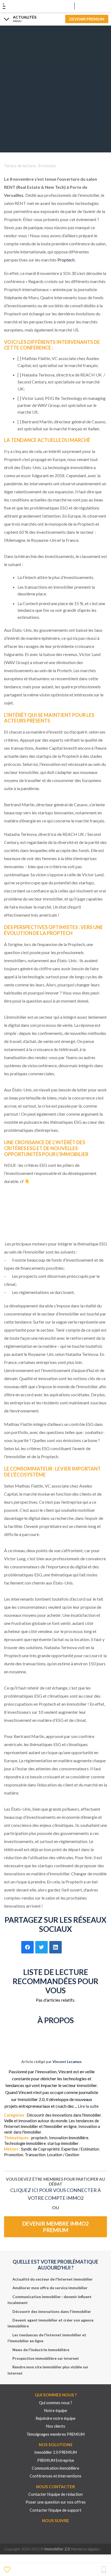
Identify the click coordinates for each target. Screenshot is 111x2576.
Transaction (35, 2155)
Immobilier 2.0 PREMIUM (55, 2452)
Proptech (66, 260)
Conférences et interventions (55, 2476)
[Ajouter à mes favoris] (8, 2569)
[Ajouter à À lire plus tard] (104, 2570)
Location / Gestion (63, 2155)
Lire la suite (88, 2106)
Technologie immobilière (25, 2143)
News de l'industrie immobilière (41, 2350)
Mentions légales (85, 2549)
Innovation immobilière (69, 2138)
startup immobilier (63, 2143)
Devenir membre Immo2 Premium (56, 2227)
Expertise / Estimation (80, 2149)
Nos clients (56, 2426)
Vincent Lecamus (67, 2062)
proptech (39, 2138)
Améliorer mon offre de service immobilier (50, 2288)
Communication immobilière (55, 2468)
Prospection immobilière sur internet (46, 2358)
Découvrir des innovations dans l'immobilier (64, 2115)
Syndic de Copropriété (40, 2149)
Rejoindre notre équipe (55, 2418)
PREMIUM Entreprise (56, 2460)
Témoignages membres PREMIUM (55, 2434)
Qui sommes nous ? (56, 2403)
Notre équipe (56, 2411)
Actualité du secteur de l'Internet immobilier (53, 2279)
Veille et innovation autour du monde (36, 2121)
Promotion (14, 2155)
